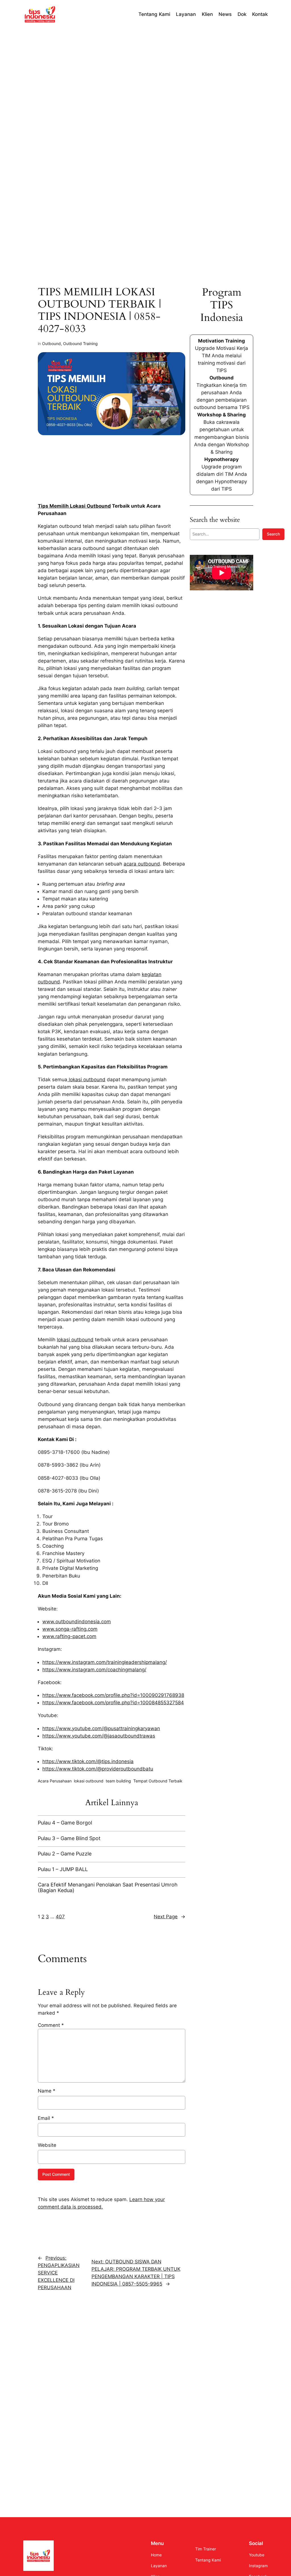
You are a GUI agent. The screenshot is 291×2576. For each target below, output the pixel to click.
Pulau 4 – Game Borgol (65, 1823)
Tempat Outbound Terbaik (158, 1781)
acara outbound (142, 864)
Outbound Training (80, 343)
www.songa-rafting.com (70, 1629)
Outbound (51, 343)
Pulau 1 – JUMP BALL (63, 1869)
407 (60, 1917)
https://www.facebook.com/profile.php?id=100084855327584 (113, 1703)
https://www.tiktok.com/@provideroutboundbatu (98, 1769)
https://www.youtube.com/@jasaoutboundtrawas (99, 1736)
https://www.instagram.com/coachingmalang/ (94, 1670)
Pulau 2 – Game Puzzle (65, 1854)
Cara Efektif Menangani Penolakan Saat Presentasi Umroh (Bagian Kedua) (108, 1887)
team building (118, 1781)
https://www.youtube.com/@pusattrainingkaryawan (101, 1728)
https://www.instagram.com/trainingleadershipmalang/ (105, 1662)
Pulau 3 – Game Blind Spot (69, 1838)
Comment (51, 2025)
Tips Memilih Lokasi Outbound (74, 506)
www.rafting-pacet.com (69, 1636)
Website (47, 2145)
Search (273, 534)
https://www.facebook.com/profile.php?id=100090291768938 (113, 1695)
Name (47, 2091)
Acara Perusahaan (55, 1781)
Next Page (170, 1917)
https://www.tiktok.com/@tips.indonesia (88, 1761)
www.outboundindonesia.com (77, 1622)
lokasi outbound (86, 1080)
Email (46, 2118)
